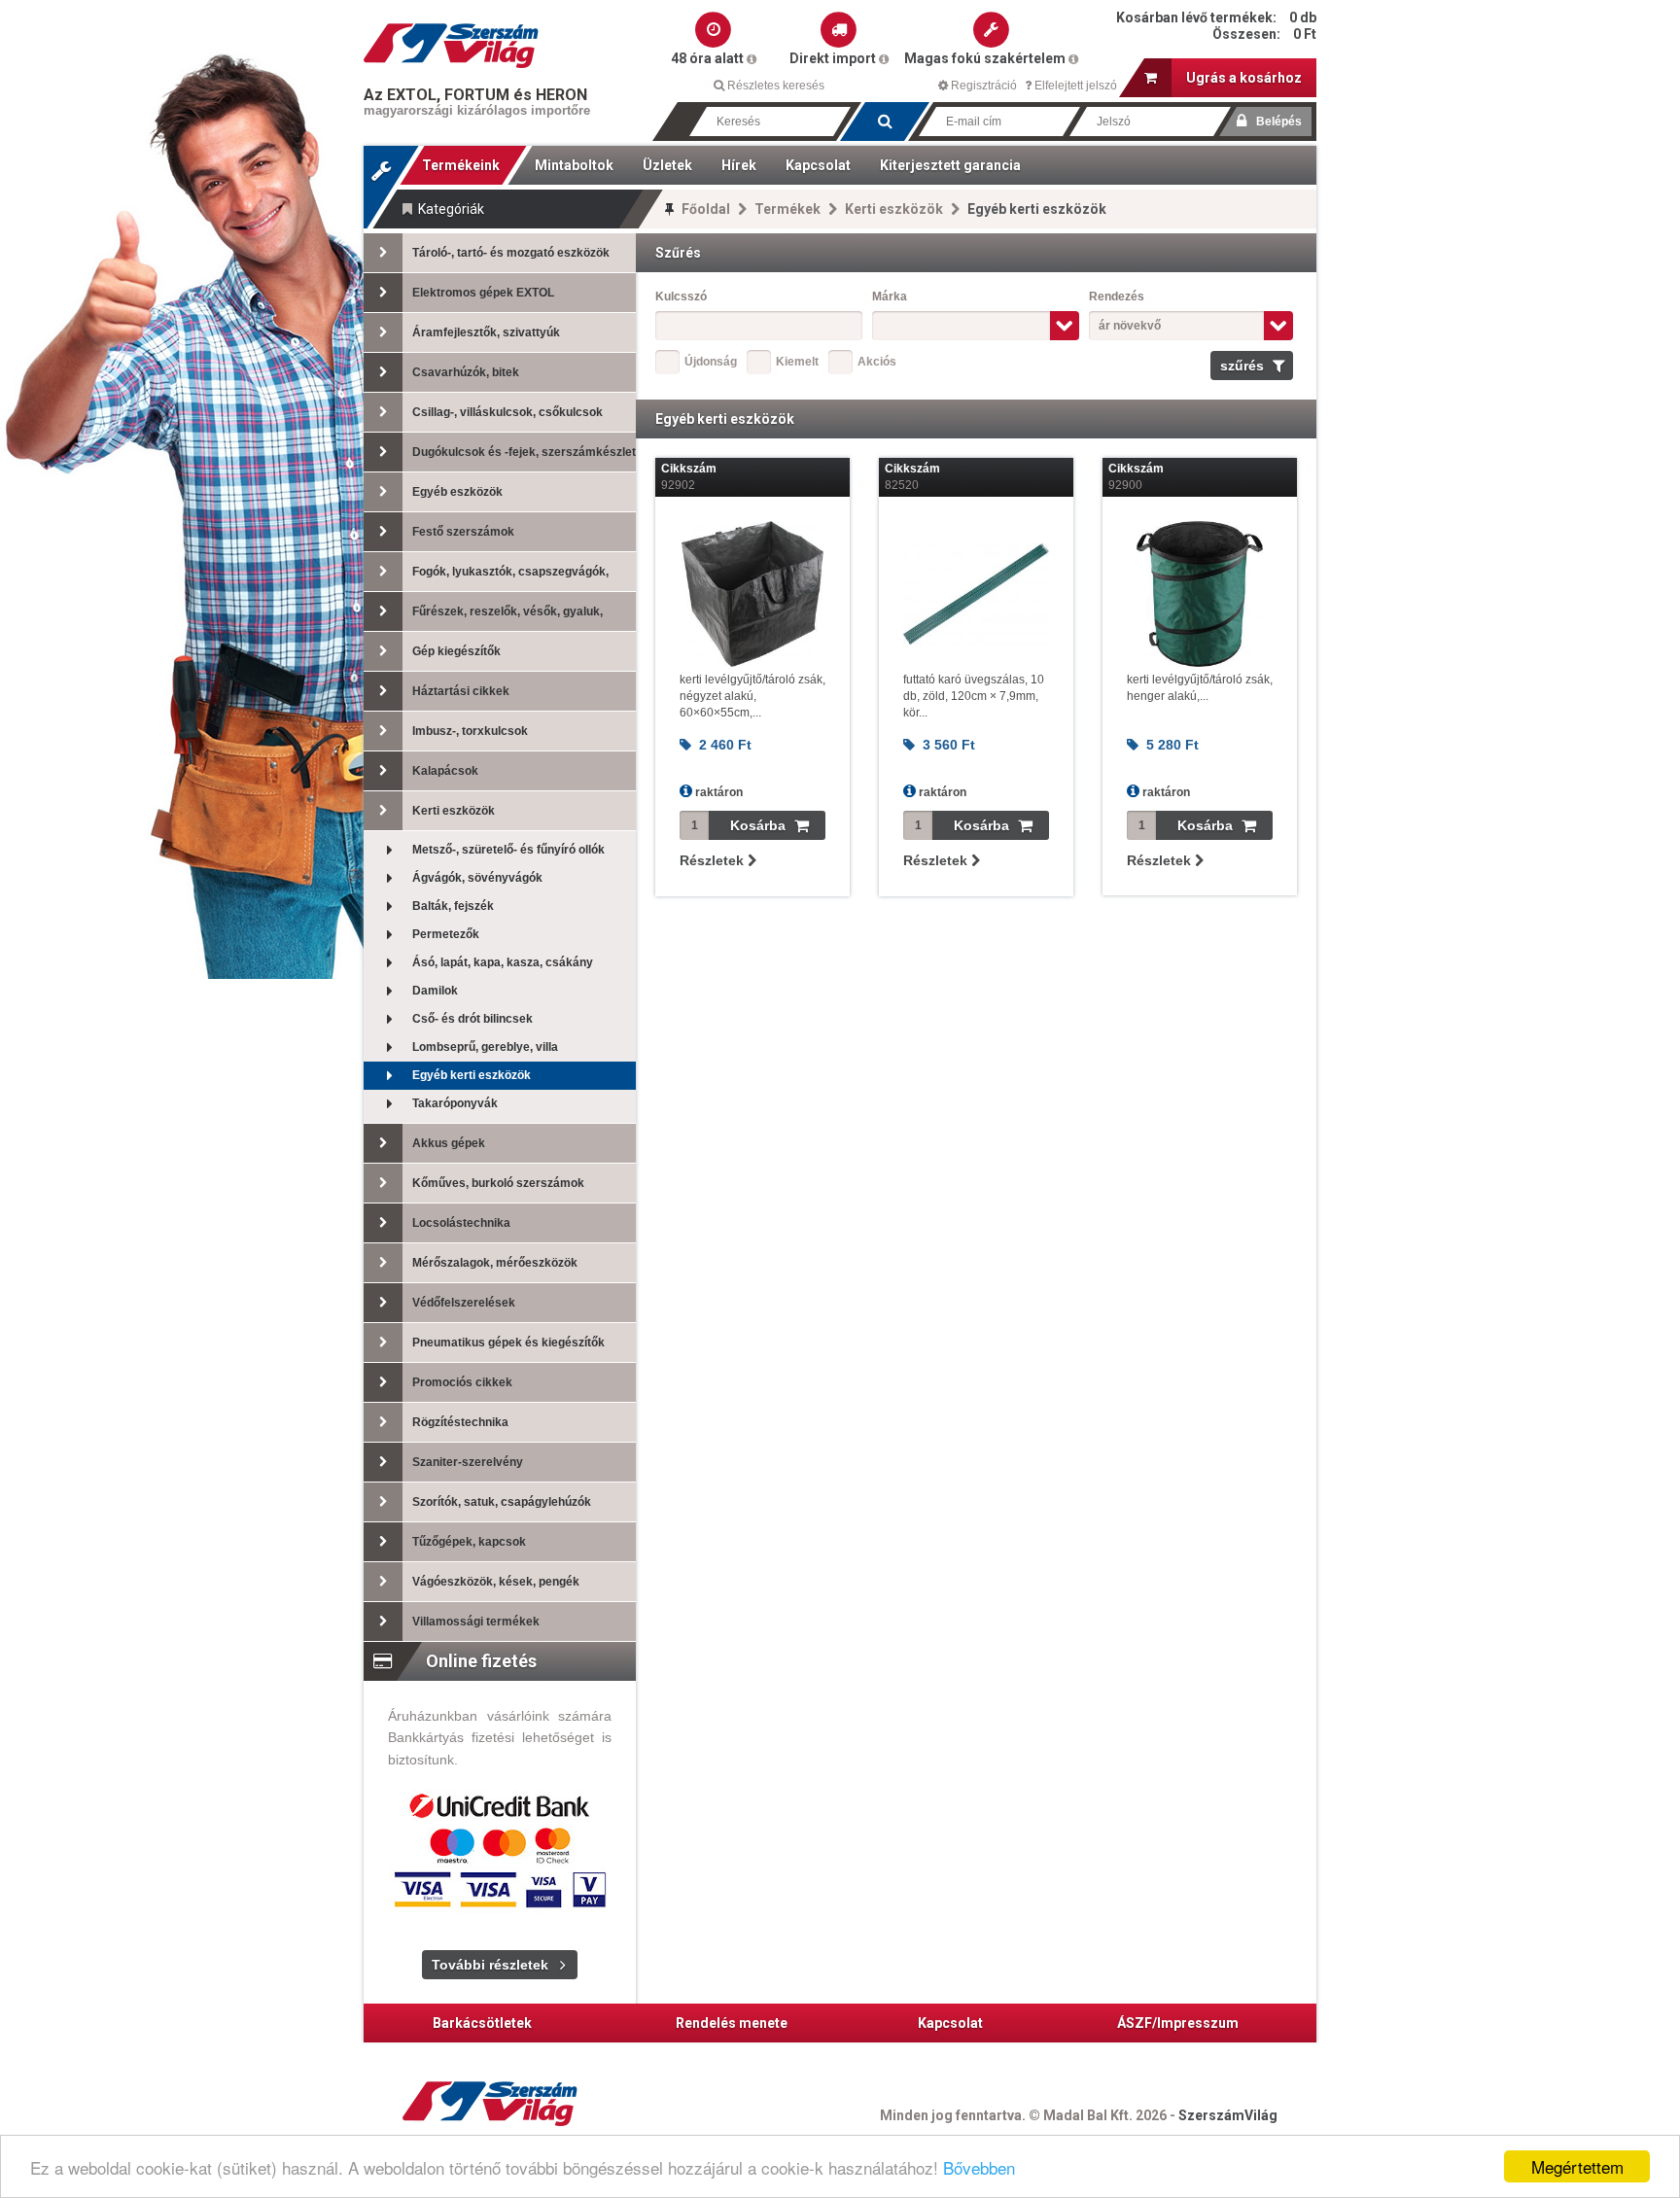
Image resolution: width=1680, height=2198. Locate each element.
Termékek (787, 209)
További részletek (490, 1965)
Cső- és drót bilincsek (472, 1019)
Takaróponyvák (455, 1103)
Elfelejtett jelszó (1074, 86)
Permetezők (446, 934)
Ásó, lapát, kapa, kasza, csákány (503, 962)
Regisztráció (982, 86)
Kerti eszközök (894, 209)
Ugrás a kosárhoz (1244, 78)
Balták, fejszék (453, 906)
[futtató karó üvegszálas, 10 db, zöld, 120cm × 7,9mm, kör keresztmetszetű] (976, 594)
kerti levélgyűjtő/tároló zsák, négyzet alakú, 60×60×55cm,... (752, 696)
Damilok (435, 991)
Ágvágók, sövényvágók (477, 878)
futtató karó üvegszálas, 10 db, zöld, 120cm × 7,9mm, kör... (974, 696)
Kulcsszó (681, 297)
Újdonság (711, 362)
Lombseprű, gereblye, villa (485, 1047)
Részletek (714, 860)
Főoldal (706, 209)
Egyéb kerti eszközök (472, 1075)
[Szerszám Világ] (451, 46)
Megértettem (1577, 2166)
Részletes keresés (774, 86)
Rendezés (1117, 297)
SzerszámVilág (1228, 2115)
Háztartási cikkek (461, 691)
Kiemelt (797, 362)
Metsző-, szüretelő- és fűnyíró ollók (508, 850)
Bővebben (979, 2167)
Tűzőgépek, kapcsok (469, 1542)
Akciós (877, 362)
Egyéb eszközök (457, 492)
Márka (890, 297)
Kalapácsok (445, 771)
